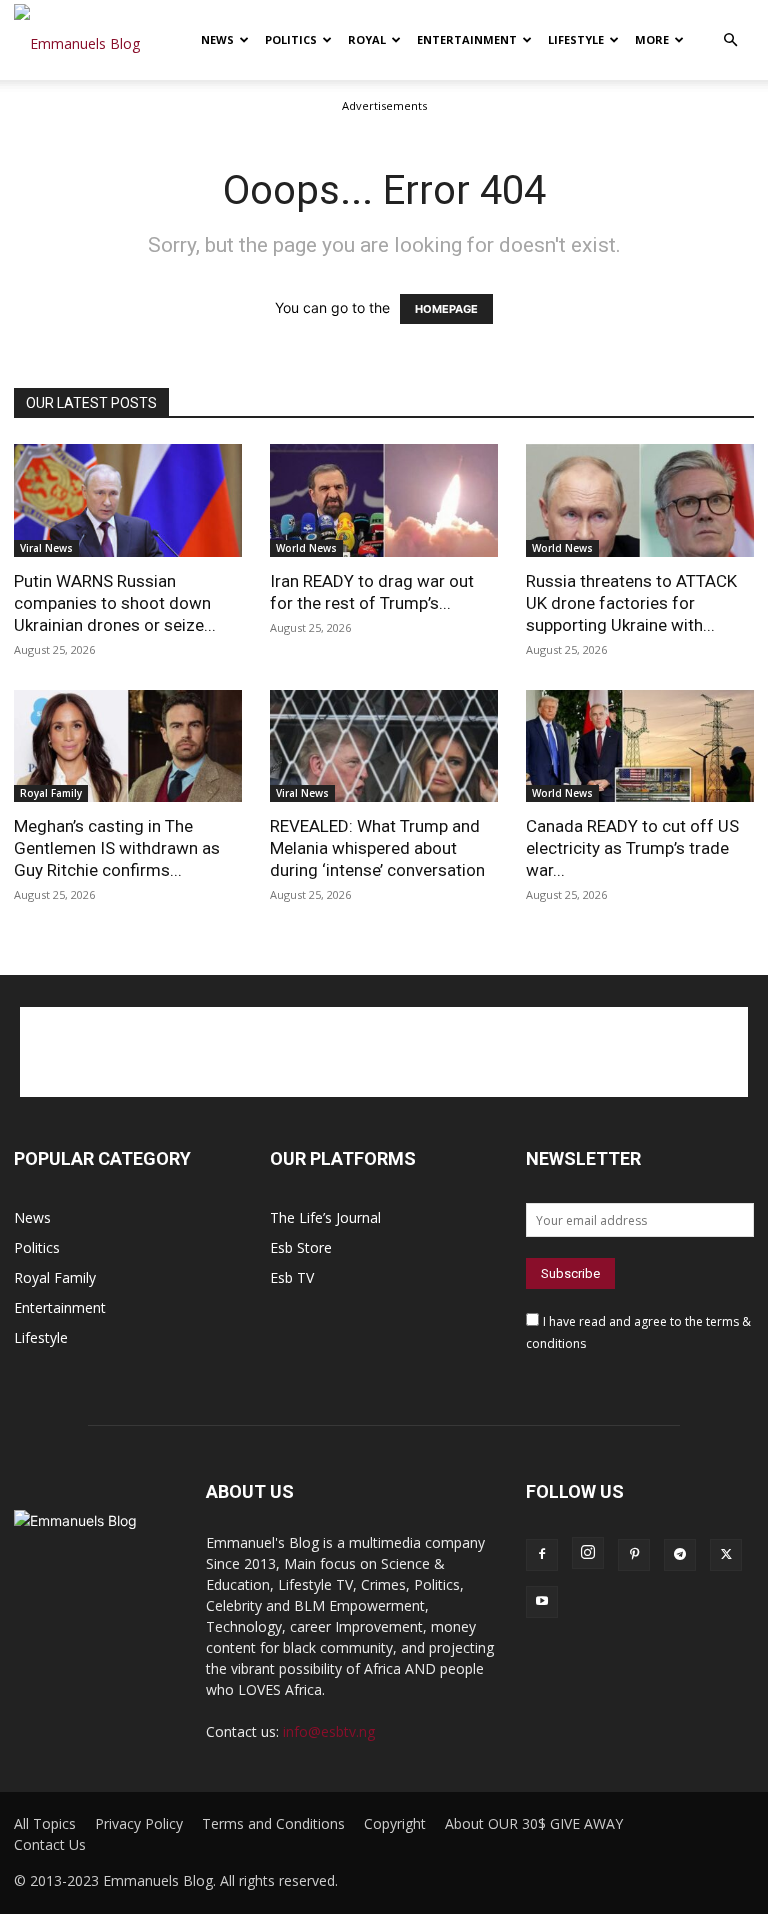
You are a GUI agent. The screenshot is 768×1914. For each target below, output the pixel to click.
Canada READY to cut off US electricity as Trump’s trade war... (632, 848)
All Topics (45, 1824)
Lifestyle (576, 39)
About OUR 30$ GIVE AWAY (534, 1824)
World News (306, 548)
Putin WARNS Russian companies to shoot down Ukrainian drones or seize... (115, 603)
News (217, 39)
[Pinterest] (634, 1555)
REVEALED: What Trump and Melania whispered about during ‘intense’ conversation (377, 848)
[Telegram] (680, 1555)
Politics (291, 39)
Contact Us (50, 1845)
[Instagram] (588, 1553)
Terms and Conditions (273, 1824)
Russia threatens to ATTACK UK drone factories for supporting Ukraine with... (631, 603)
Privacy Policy (139, 1824)
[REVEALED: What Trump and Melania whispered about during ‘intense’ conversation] (384, 746)
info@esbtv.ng (329, 1731)
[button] (730, 40)
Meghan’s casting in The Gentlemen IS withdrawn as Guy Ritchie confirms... (117, 848)
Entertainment (467, 39)
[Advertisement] (384, 1052)
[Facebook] (542, 1555)
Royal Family (51, 793)
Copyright (395, 1824)
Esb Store (301, 1247)
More (652, 39)
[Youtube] (542, 1602)
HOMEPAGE (446, 309)
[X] (726, 1555)
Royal (367, 39)
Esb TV (292, 1277)
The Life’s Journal (325, 1217)
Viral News (46, 548)
